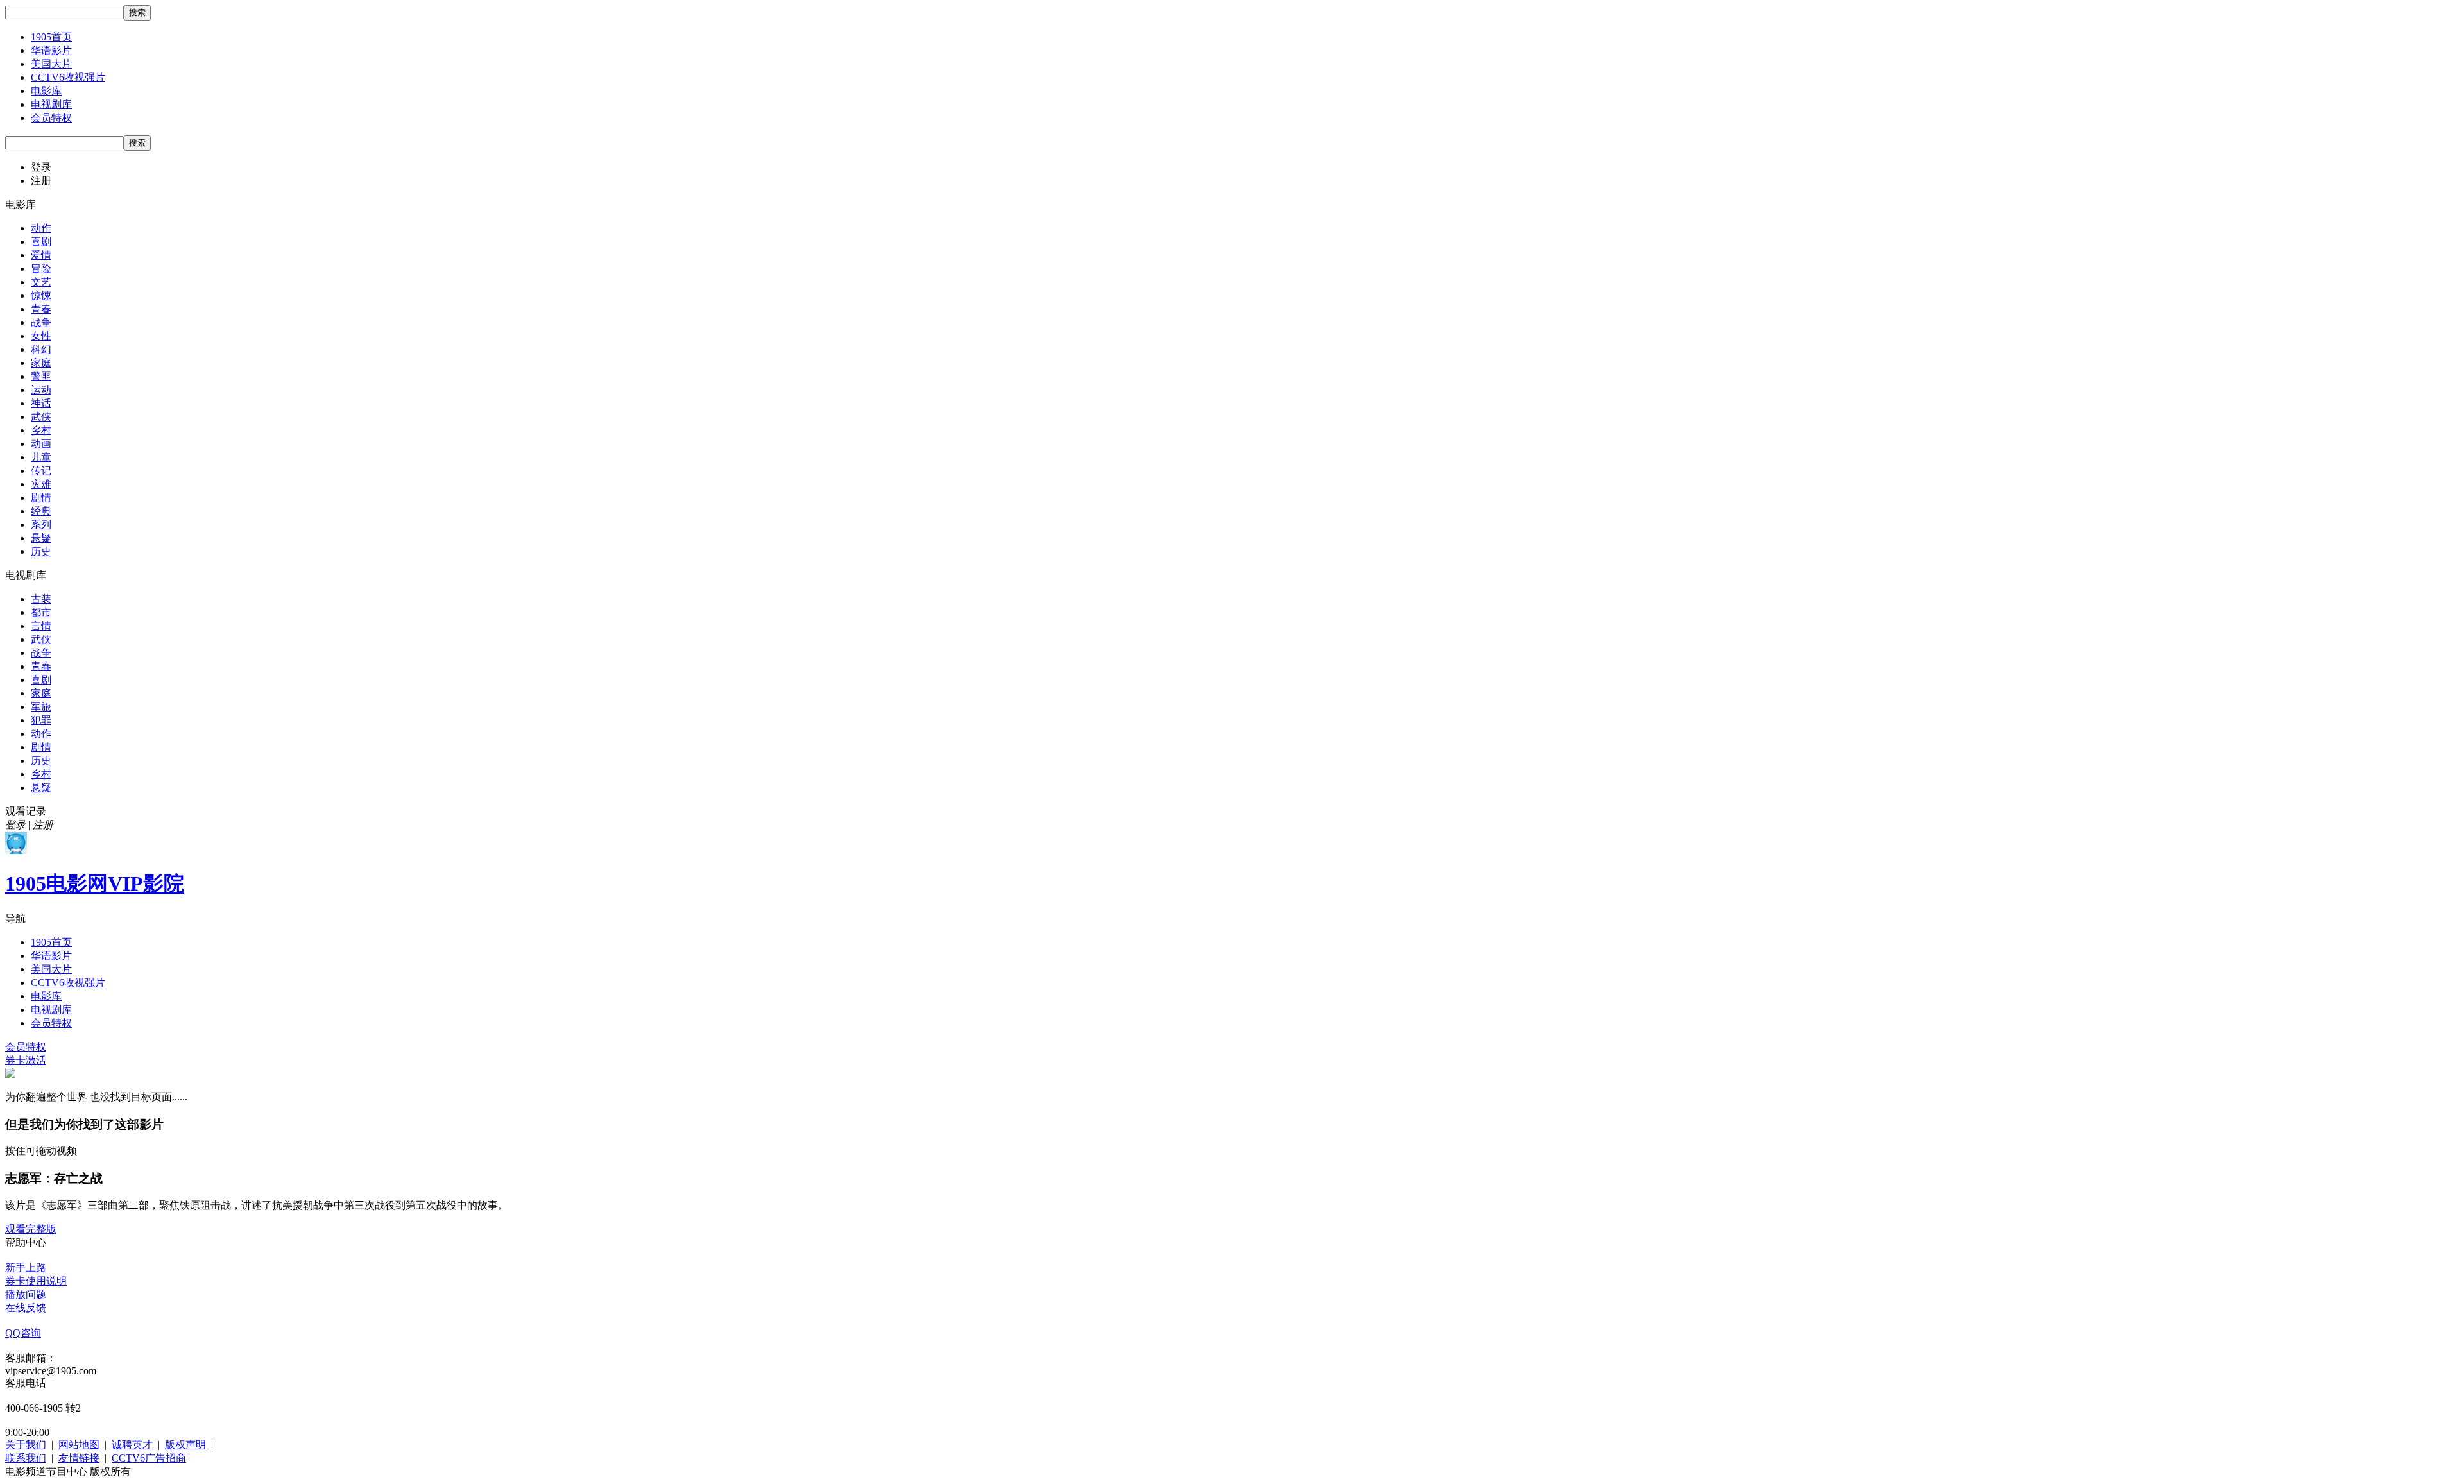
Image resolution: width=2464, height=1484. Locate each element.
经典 (41, 511)
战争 (41, 322)
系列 (41, 525)
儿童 (41, 457)
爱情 (41, 255)
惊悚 (41, 295)
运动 (41, 390)
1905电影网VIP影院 (95, 883)
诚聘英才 (132, 1445)
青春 (41, 309)
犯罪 (41, 720)
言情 (41, 626)
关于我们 (26, 1445)
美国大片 (51, 64)
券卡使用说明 (36, 1281)
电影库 (46, 91)
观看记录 (26, 811)
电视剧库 (51, 104)
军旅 (41, 707)
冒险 (41, 269)
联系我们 (26, 1458)
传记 (41, 471)
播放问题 (26, 1294)
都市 (41, 612)
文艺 (41, 282)
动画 (41, 444)
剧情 (41, 498)
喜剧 (41, 242)
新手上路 (26, 1267)
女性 (41, 336)
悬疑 (41, 538)
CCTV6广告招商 (149, 1458)
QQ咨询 (23, 1333)
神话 (41, 403)
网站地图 (79, 1445)
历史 (41, 551)
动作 (41, 228)
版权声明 (185, 1445)
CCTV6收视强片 (68, 77)
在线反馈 (26, 1308)
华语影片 (51, 50)
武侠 (41, 417)
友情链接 (79, 1458)
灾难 (41, 484)
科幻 (41, 349)
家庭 (41, 363)
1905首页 (51, 37)
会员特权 (51, 118)
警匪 (41, 376)
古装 (41, 599)
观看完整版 (31, 1229)
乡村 (41, 430)
